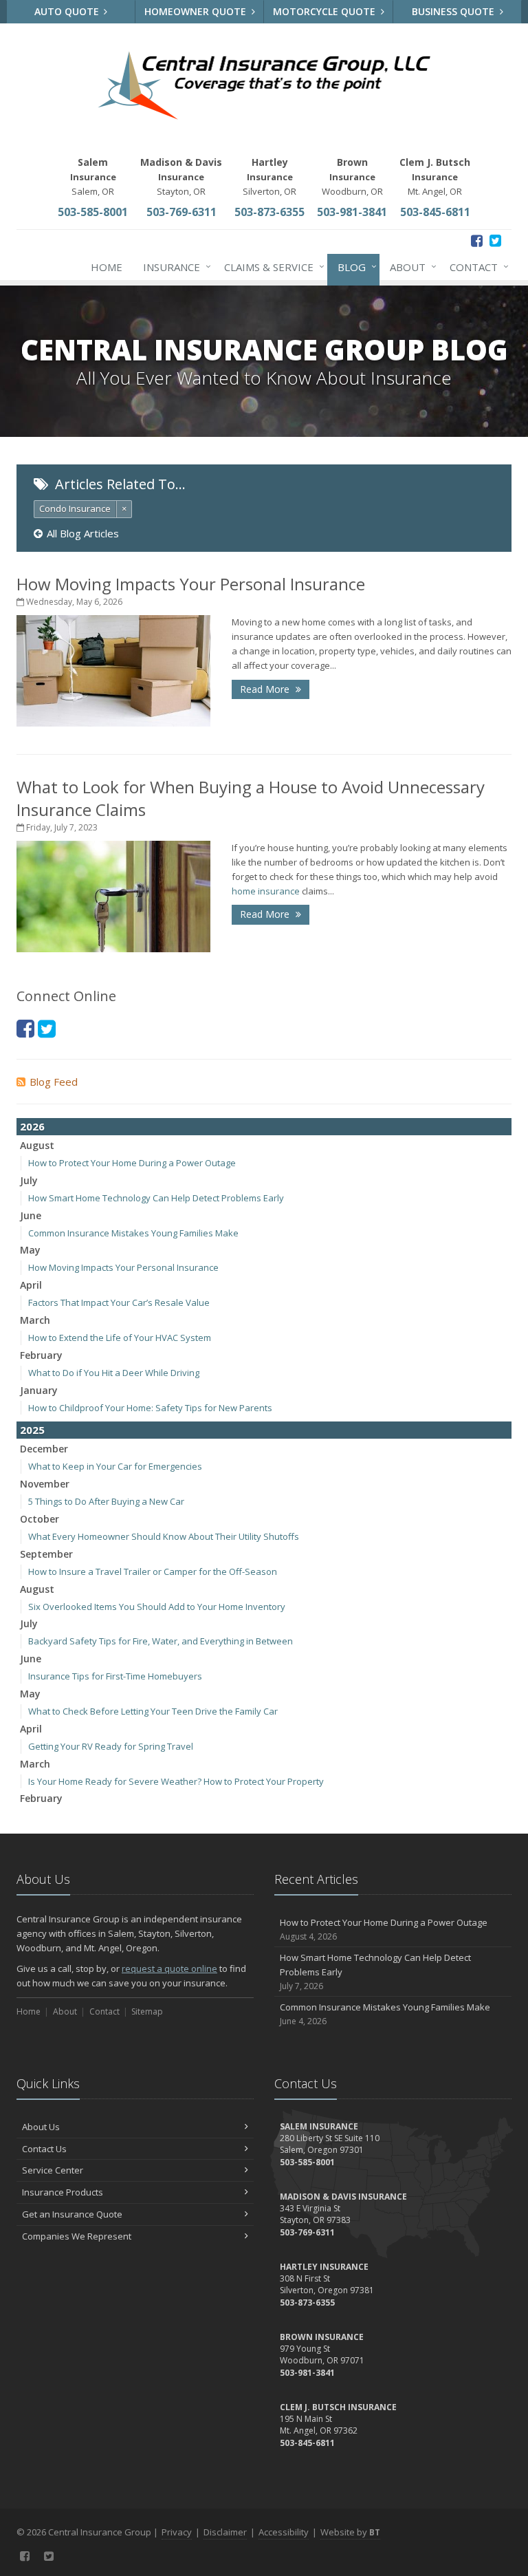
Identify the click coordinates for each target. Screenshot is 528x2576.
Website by (350, 2532)
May (30, 1250)
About (410, 267)
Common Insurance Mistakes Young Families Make (133, 1233)
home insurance (266, 891)
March (35, 1320)
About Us (41, 2127)
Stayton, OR (181, 176)
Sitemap (147, 2011)
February (41, 1355)
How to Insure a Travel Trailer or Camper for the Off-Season (153, 1571)
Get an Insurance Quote (72, 2214)
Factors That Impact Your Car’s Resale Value (119, 1302)
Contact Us (44, 2149)
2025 (32, 1430)
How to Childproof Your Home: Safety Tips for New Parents (150, 1408)
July (29, 1180)
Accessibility (284, 2532)
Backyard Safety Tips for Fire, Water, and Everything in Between (161, 1641)
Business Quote (454, 11)
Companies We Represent (77, 2236)
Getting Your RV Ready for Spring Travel (111, 1746)
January (39, 1390)
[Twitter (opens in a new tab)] (495, 240)
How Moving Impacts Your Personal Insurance (191, 584)
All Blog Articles (83, 533)
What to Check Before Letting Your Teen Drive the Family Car (153, 1711)
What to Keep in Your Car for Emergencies (115, 1466)
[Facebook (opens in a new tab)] (477, 240)
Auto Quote (68, 11)
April (31, 1285)
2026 (32, 1126)
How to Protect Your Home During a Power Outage (132, 1163)
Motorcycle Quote (326, 11)
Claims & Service (271, 267)
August (37, 1145)
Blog (354, 267)
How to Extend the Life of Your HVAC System (120, 1338)
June (31, 1215)
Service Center (53, 2170)
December (44, 1449)
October (40, 1519)
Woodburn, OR (352, 176)
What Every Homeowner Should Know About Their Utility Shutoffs (164, 1536)
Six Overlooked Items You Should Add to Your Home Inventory (157, 1607)
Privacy (177, 2532)
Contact (476, 267)
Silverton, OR (269, 176)
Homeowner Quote (197, 11)
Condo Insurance (75, 508)
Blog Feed (54, 1082)
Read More (266, 689)
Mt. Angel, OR (435, 176)
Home (107, 267)
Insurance (174, 267)
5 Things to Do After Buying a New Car (106, 1501)
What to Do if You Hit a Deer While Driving (114, 1373)
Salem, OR (93, 176)
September (46, 1554)
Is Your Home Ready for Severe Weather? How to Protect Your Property (176, 1781)
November (45, 1484)
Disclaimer (225, 2532)
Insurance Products (63, 2192)
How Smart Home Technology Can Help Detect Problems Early (156, 1198)
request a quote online (169, 1968)
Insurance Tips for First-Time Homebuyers (115, 1676)
